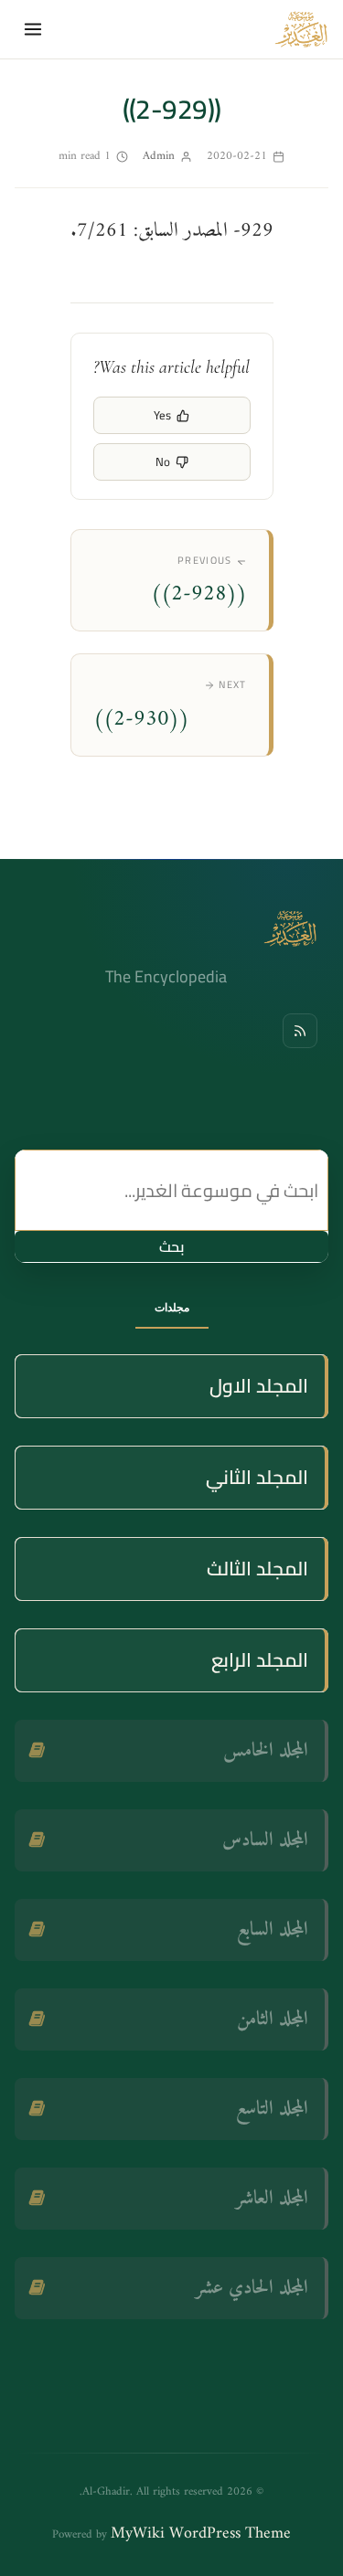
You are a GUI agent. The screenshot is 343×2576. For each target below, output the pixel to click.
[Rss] (300, 1031)
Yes (162, 415)
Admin (159, 156)
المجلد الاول (259, 1386)
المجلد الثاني (257, 1477)
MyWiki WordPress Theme (201, 2534)
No (163, 461)
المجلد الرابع (260, 1660)
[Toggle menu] (33, 29)
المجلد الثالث (257, 1569)
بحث (171, 1246)
